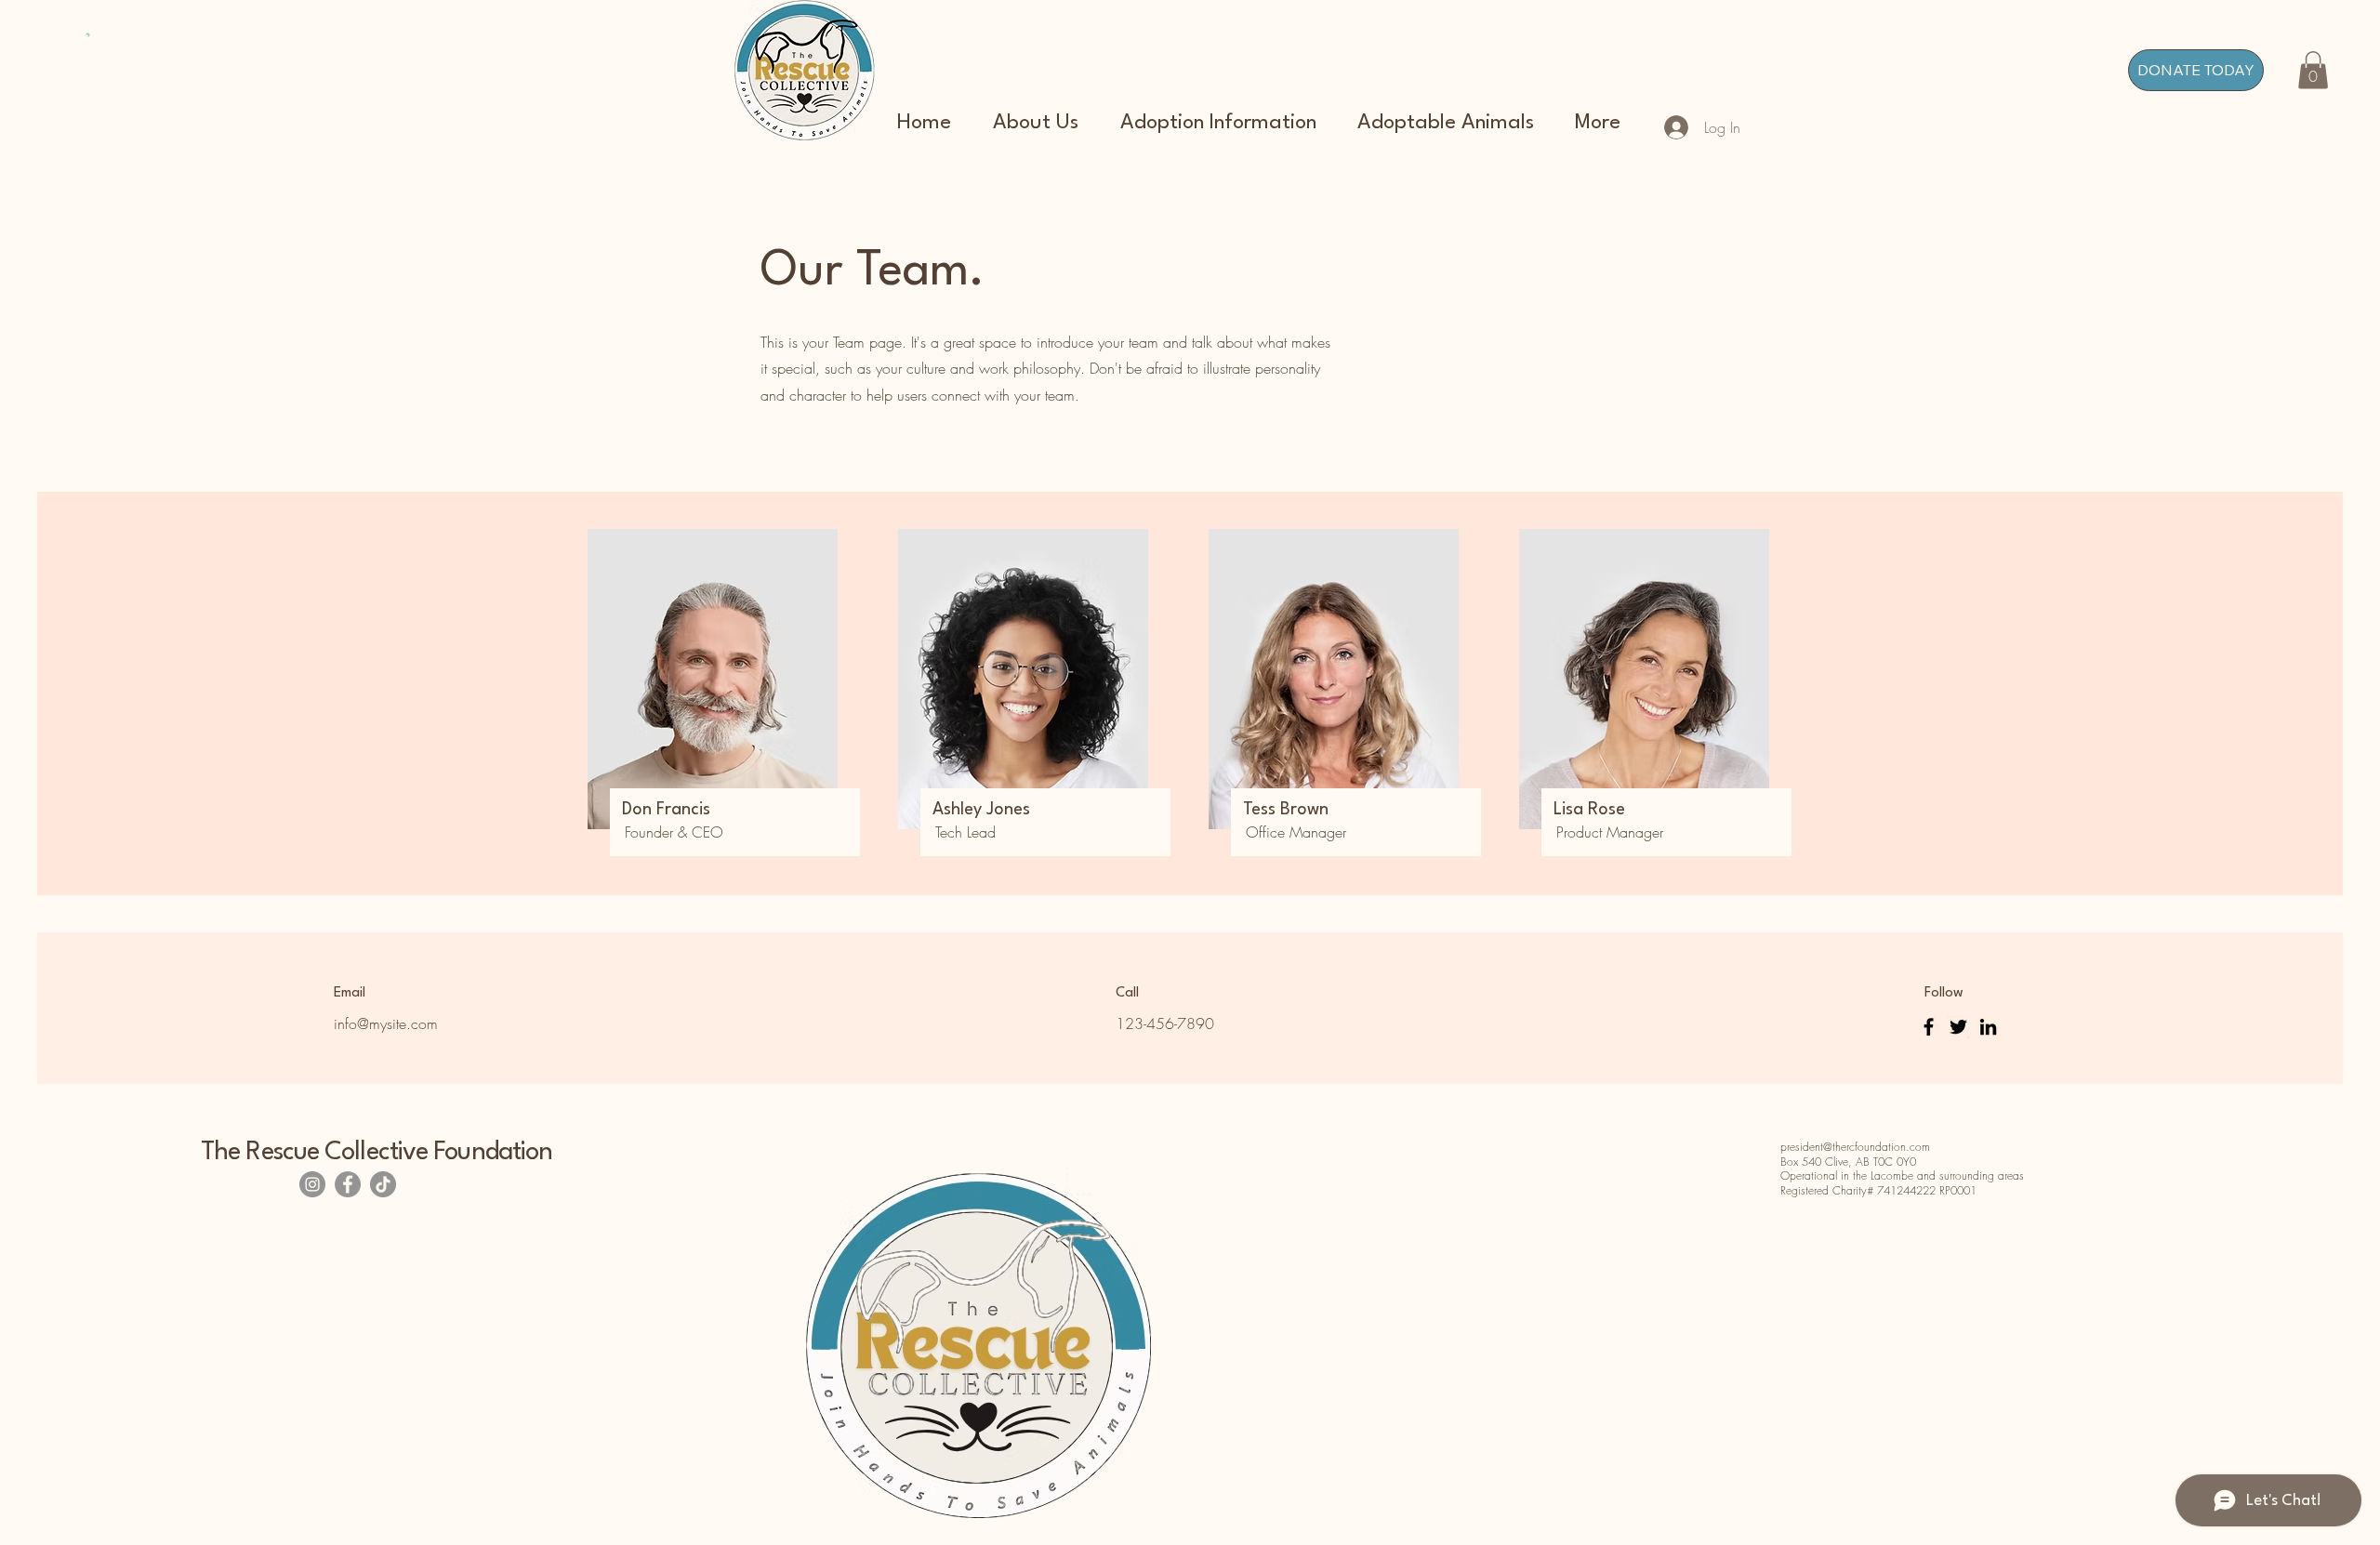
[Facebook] (1929, 1027)
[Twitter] (1958, 1027)
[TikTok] (383, 1184)
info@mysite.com (386, 1023)
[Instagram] (312, 1184)
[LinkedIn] (1988, 1027)
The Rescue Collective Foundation (377, 1153)
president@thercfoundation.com (1855, 1147)
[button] (2313, 70)
